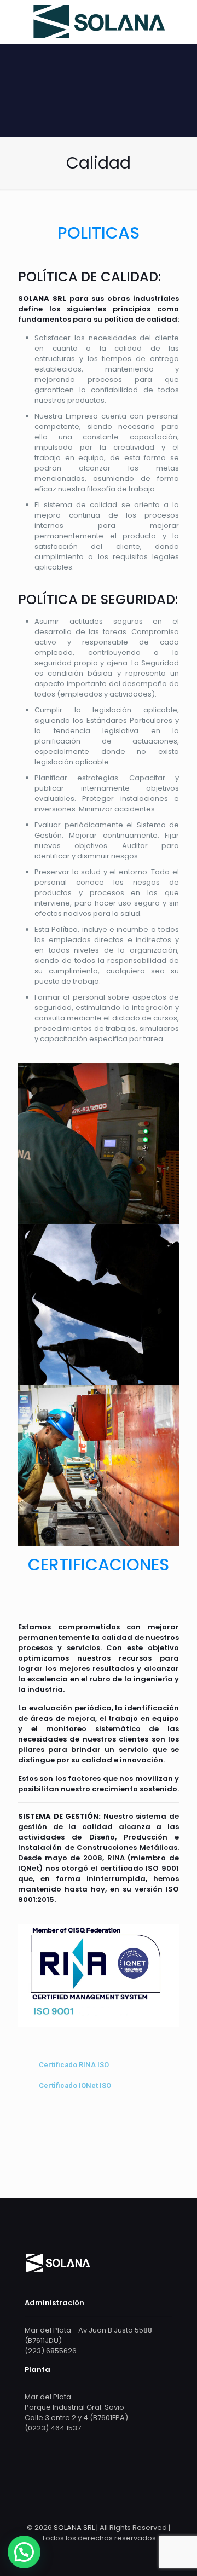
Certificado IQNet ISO (75, 2085)
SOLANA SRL (74, 2528)
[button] (99, 2065)
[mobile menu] (182, 22)
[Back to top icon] (99, 2503)
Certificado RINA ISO (74, 2065)
